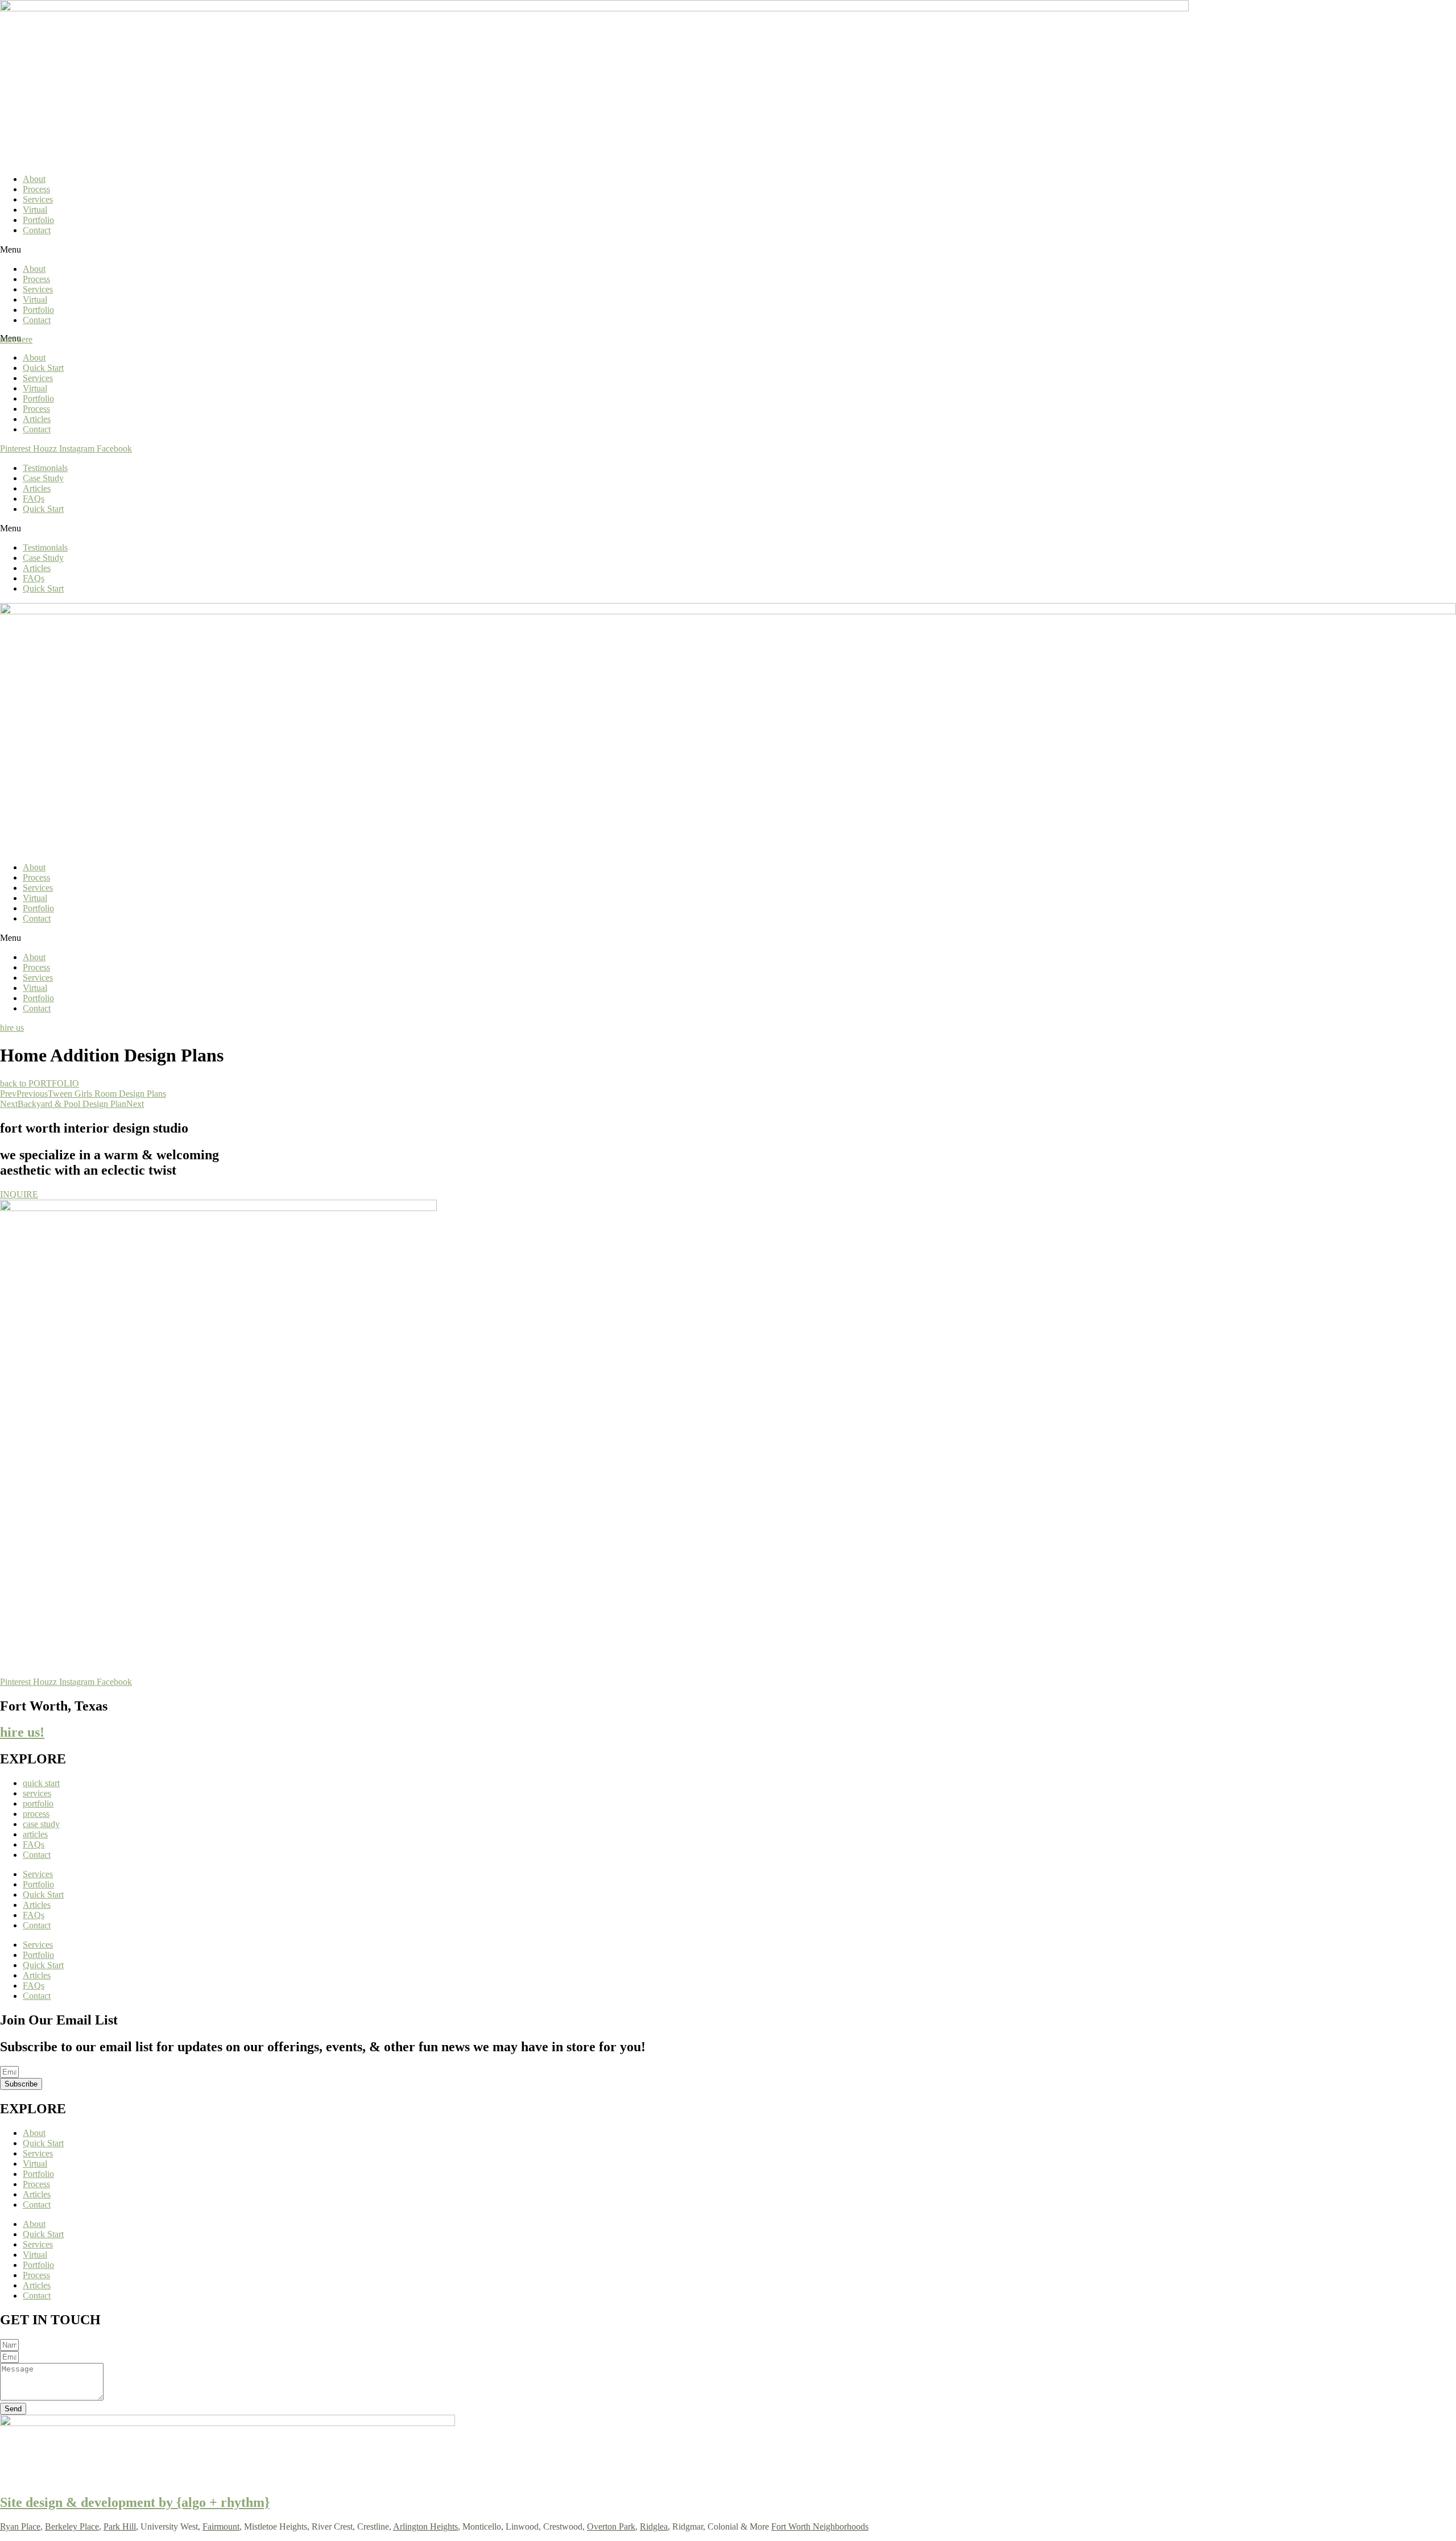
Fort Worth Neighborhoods (820, 2526)
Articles (37, 419)
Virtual (35, 210)
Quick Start (43, 368)
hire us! (22, 1732)
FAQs (34, 499)
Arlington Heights (425, 2526)
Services (38, 199)
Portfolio (38, 220)
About (34, 179)
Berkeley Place (72, 2526)
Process (36, 189)
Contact (37, 230)
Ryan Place (20, 2526)
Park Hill (120, 2526)
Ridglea (654, 2526)
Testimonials (45, 468)
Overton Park (611, 2526)
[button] (728, 250)
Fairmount (221, 2526)
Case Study (43, 478)
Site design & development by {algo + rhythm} (135, 2502)
